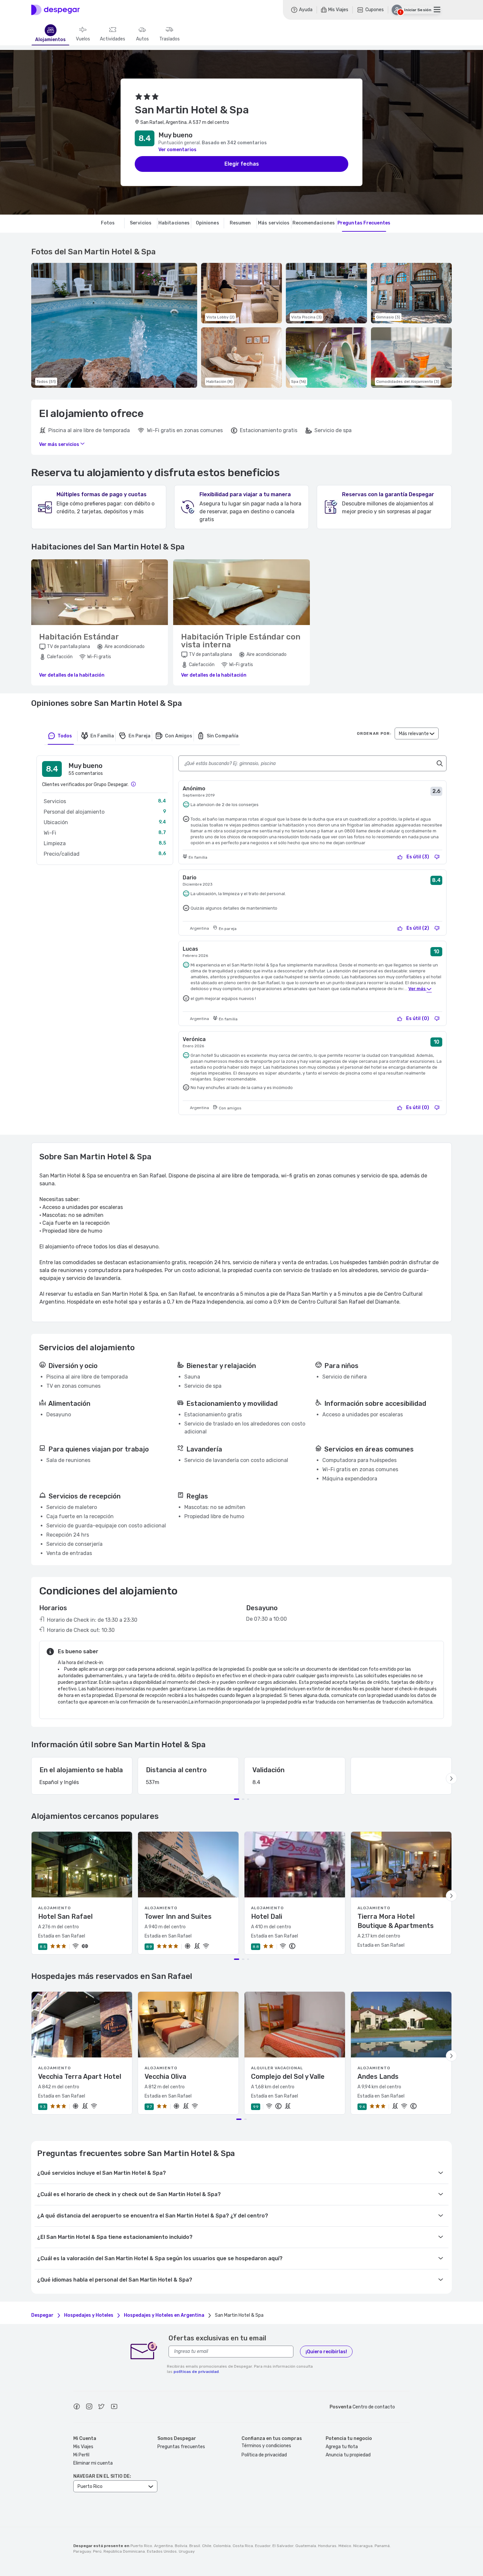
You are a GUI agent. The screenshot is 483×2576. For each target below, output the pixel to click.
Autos (142, 39)
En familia (102, 736)
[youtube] (114, 2407)
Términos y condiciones (266, 2446)
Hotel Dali (267, 1916)
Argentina (163, 2546)
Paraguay (82, 2551)
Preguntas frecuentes (181, 2447)
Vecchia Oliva (165, 2077)
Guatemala (306, 2546)
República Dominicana (124, 2551)
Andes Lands (378, 2077)
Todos (65, 736)
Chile (207, 2546)
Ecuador (263, 2546)
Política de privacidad (264, 2455)
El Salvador (283, 2546)
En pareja (139, 736)
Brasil (195, 2546)
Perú (97, 2551)
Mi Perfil (81, 2455)
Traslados (170, 39)
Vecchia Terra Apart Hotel (80, 2077)
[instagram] (89, 2407)
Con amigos (179, 736)
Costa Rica (243, 2546)
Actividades (113, 39)
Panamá (382, 2546)
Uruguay (187, 2551)
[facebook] (77, 2407)
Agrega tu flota (342, 2447)
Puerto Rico (141, 2546)
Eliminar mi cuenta (93, 2463)
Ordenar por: (374, 733)
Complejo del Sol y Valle (288, 2077)
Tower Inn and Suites (178, 1916)
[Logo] (56, 10)
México (345, 2546)
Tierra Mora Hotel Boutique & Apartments (396, 1921)
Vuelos (83, 39)
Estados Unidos (162, 2551)
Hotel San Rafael (65, 1916)
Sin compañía (222, 736)
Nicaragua (363, 2546)
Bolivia (181, 2546)
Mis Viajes (83, 2447)
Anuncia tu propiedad (348, 2455)
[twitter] (102, 2407)
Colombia (222, 2546)
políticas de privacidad (196, 2372)
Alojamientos (50, 40)
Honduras (327, 2546)
